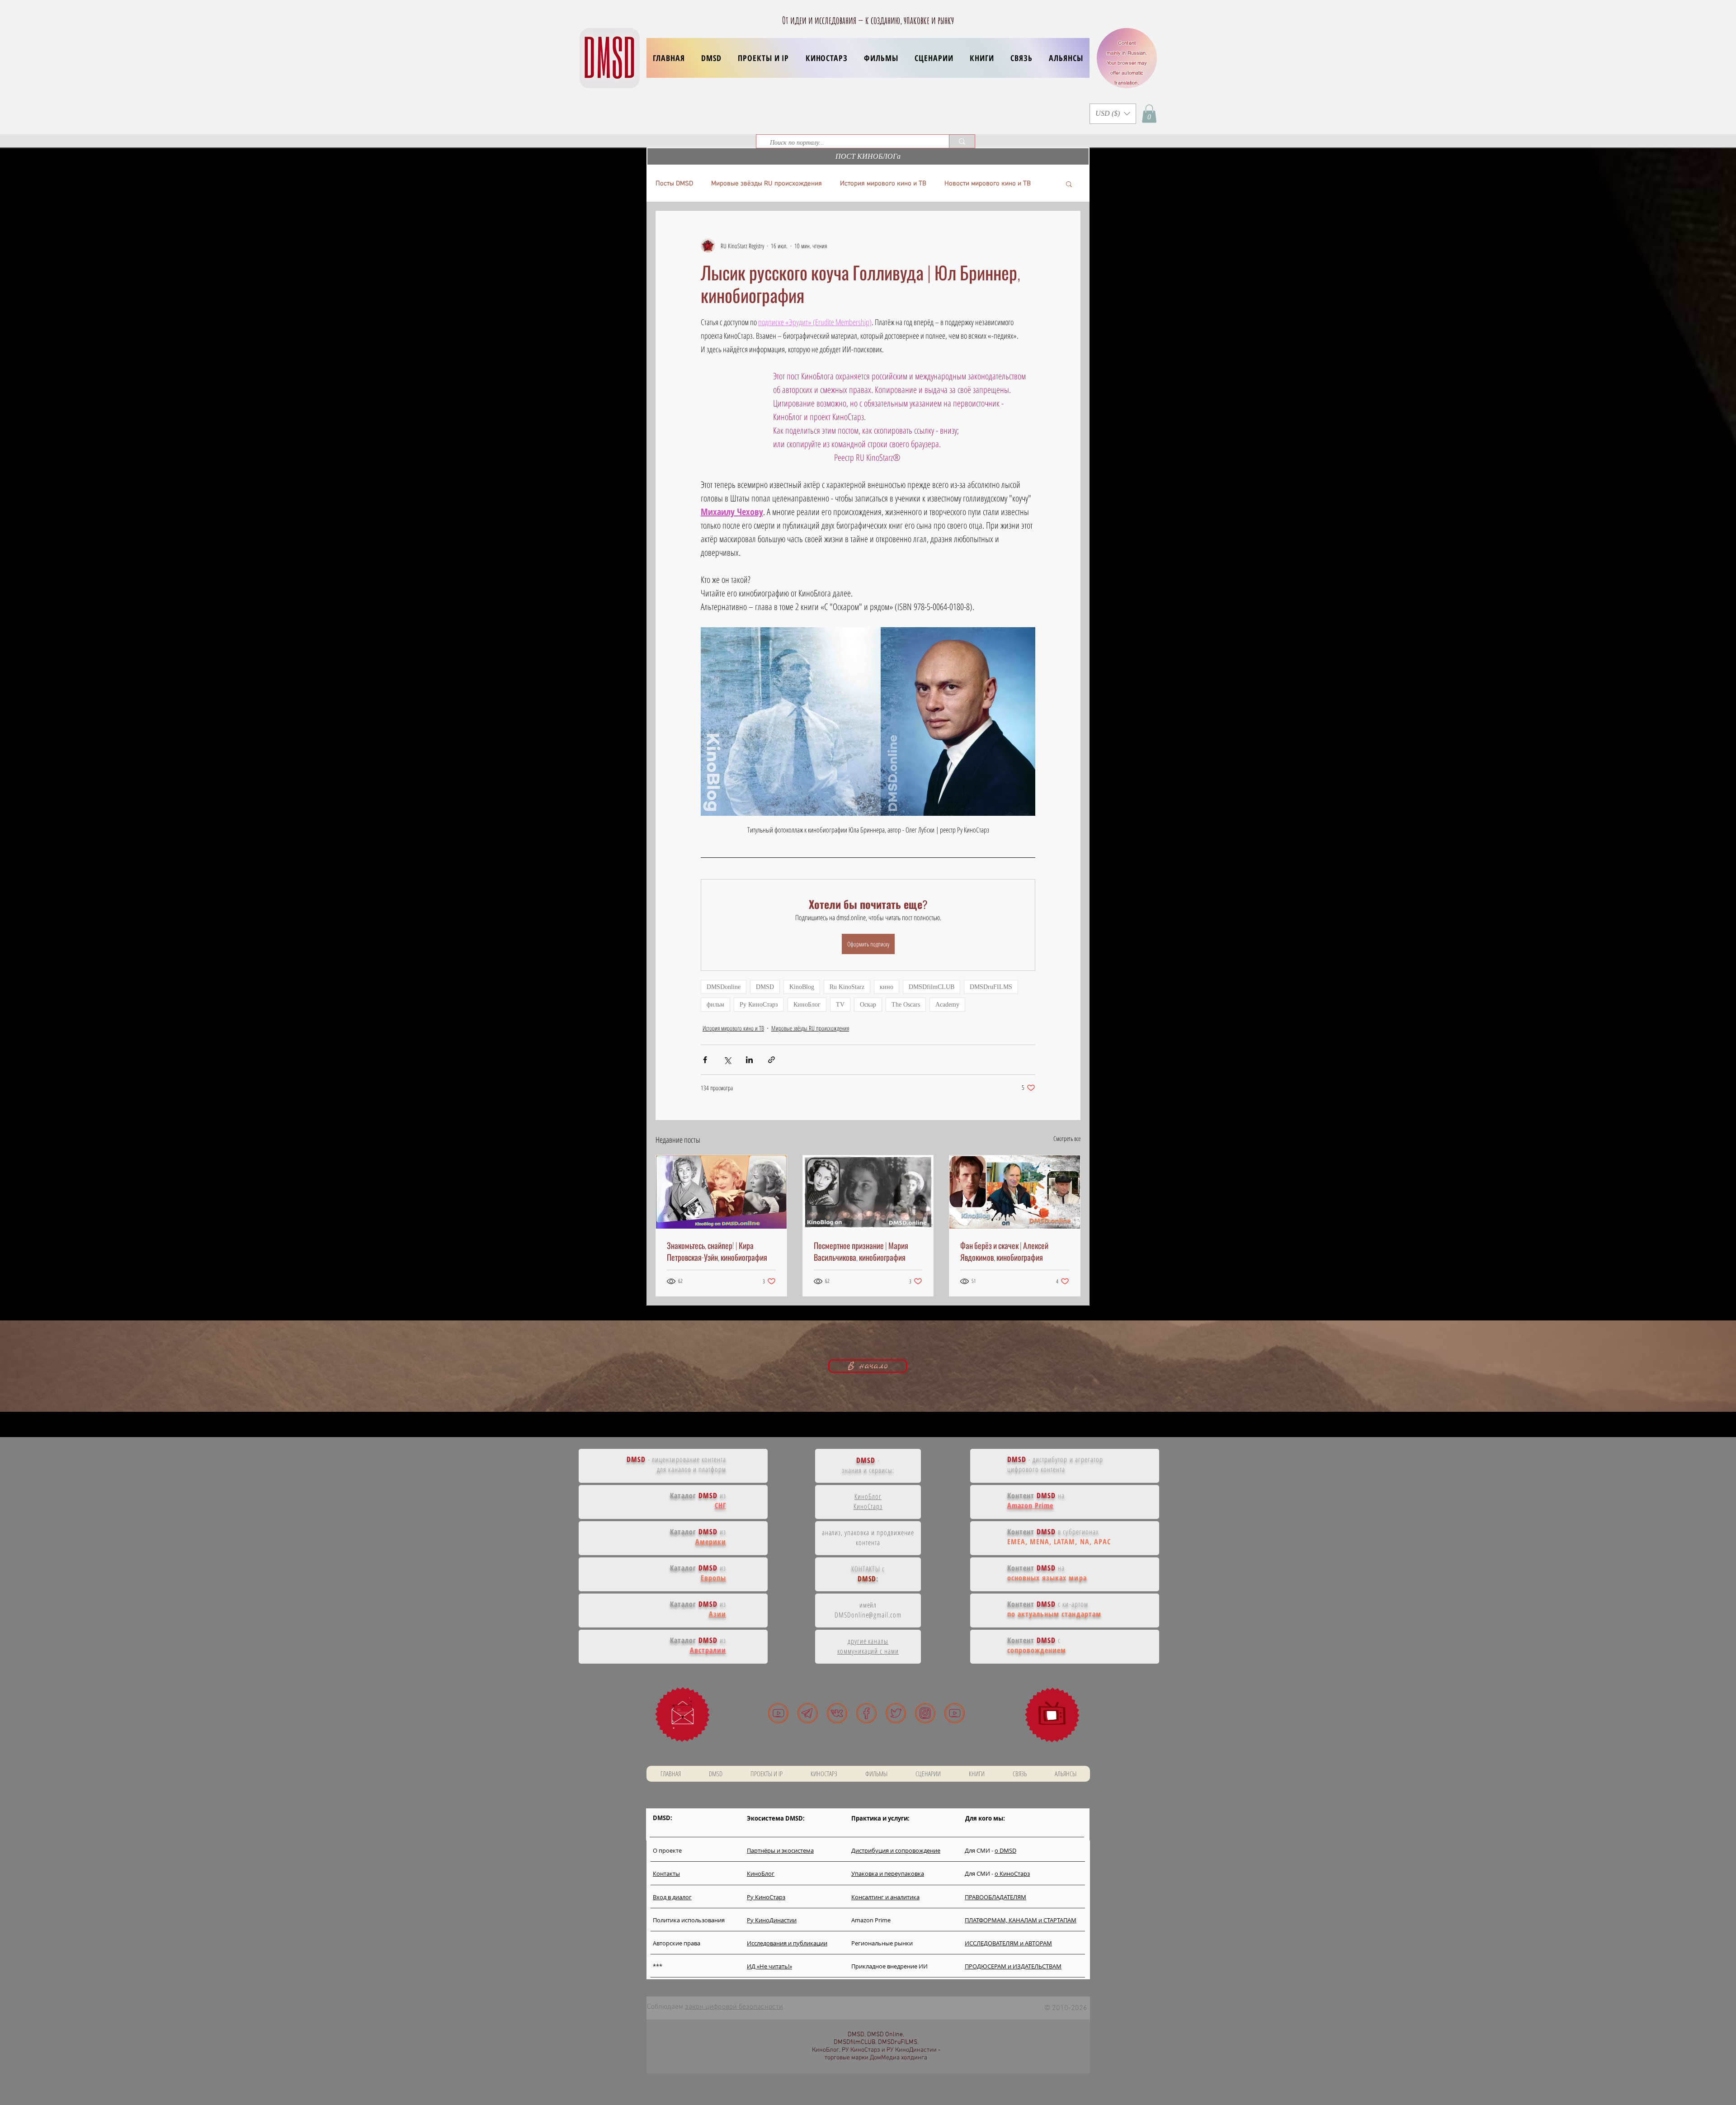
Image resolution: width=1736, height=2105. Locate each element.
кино (887, 987)
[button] (763, 58)
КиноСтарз (868, 1506)
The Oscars (906, 1005)
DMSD (765, 987)
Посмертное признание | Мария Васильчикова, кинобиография (861, 1251)
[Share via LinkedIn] (749, 1060)
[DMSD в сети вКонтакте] (837, 1713)
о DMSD (1005, 1850)
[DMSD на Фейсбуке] (866, 1713)
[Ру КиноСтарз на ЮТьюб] (955, 1713)
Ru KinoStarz (847, 987)
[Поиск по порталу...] (962, 141)
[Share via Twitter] (727, 1060)
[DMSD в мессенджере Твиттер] (896, 1713)
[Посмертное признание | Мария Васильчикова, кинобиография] (868, 1192)
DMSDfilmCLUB (932, 987)
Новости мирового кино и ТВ (988, 184)
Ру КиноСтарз (759, 1005)
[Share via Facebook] (705, 1060)
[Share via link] (771, 1060)
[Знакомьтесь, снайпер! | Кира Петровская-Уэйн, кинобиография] (721, 1192)
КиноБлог (807, 1005)
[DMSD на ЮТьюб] (778, 1713)
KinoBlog (802, 987)
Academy (947, 1005)
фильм (715, 1005)
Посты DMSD (674, 184)
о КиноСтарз (1012, 1873)
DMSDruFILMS (991, 987)
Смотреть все (1067, 1138)
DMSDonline (724, 987)
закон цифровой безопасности (734, 2007)
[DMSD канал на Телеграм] (808, 1713)
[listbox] (1113, 114)
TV (840, 1005)
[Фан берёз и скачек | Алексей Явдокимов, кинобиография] (1015, 1192)
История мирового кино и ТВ (883, 184)
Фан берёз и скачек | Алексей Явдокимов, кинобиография (1004, 1251)
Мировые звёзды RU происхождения (767, 184)
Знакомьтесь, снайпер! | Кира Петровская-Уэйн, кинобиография (717, 1251)
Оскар (868, 1005)
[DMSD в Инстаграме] (925, 1713)
